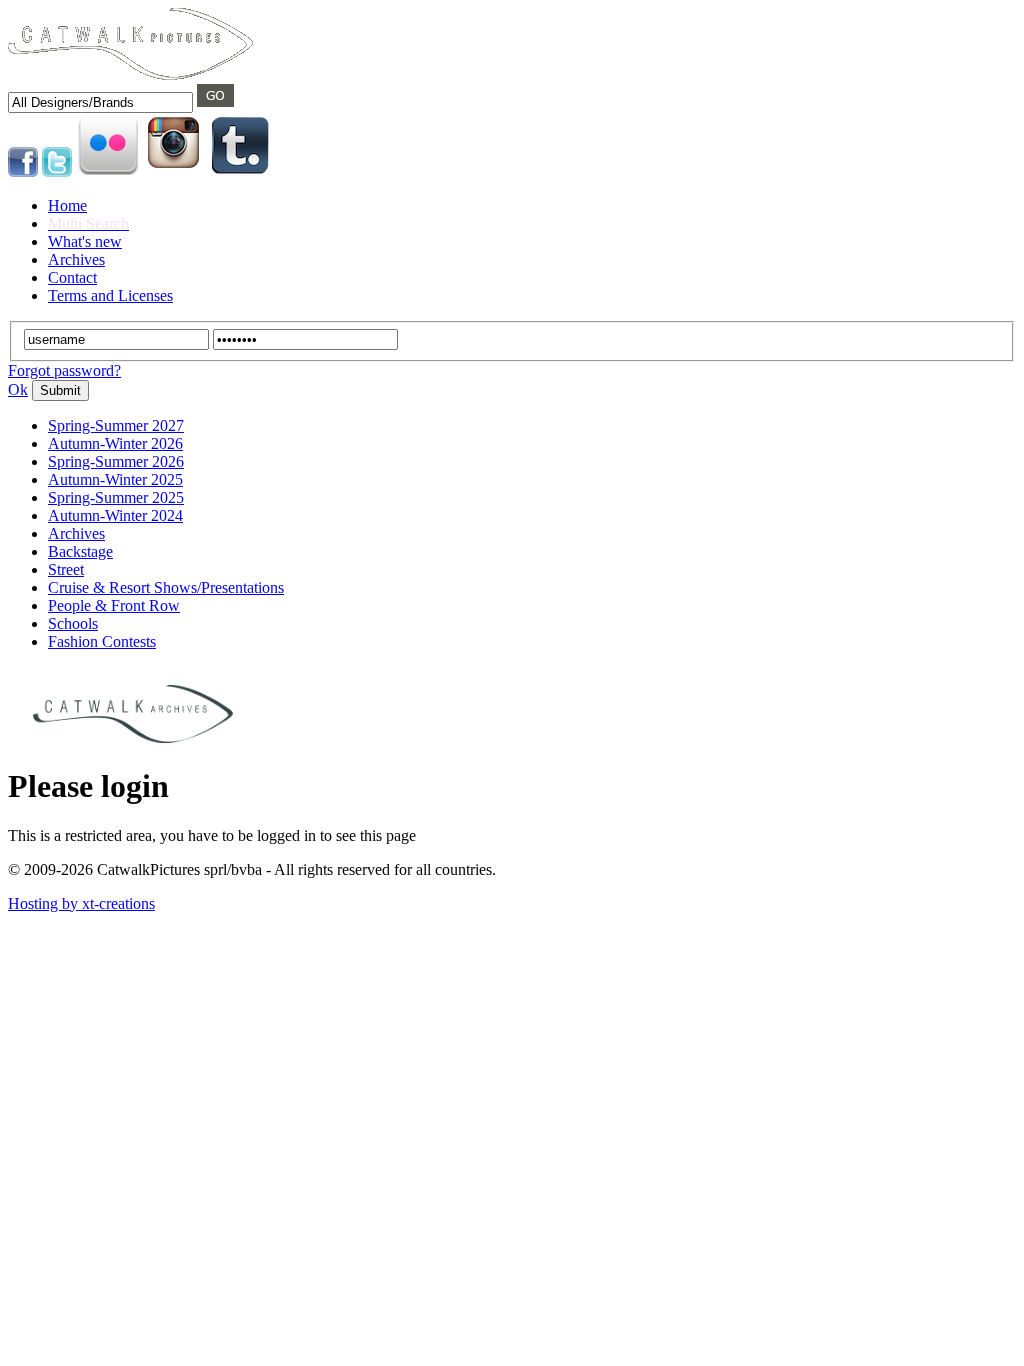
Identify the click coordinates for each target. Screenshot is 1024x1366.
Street (66, 569)
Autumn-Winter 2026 (115, 443)
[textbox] (100, 102)
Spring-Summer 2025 (116, 497)
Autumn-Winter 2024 (115, 515)
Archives (76, 533)
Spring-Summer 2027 (116, 425)
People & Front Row (114, 605)
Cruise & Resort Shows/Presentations (166, 587)
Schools (73, 623)
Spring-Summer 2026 (116, 461)
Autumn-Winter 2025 (115, 479)
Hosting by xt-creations (81, 903)
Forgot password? (64, 370)
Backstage (80, 551)
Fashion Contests (102, 641)
